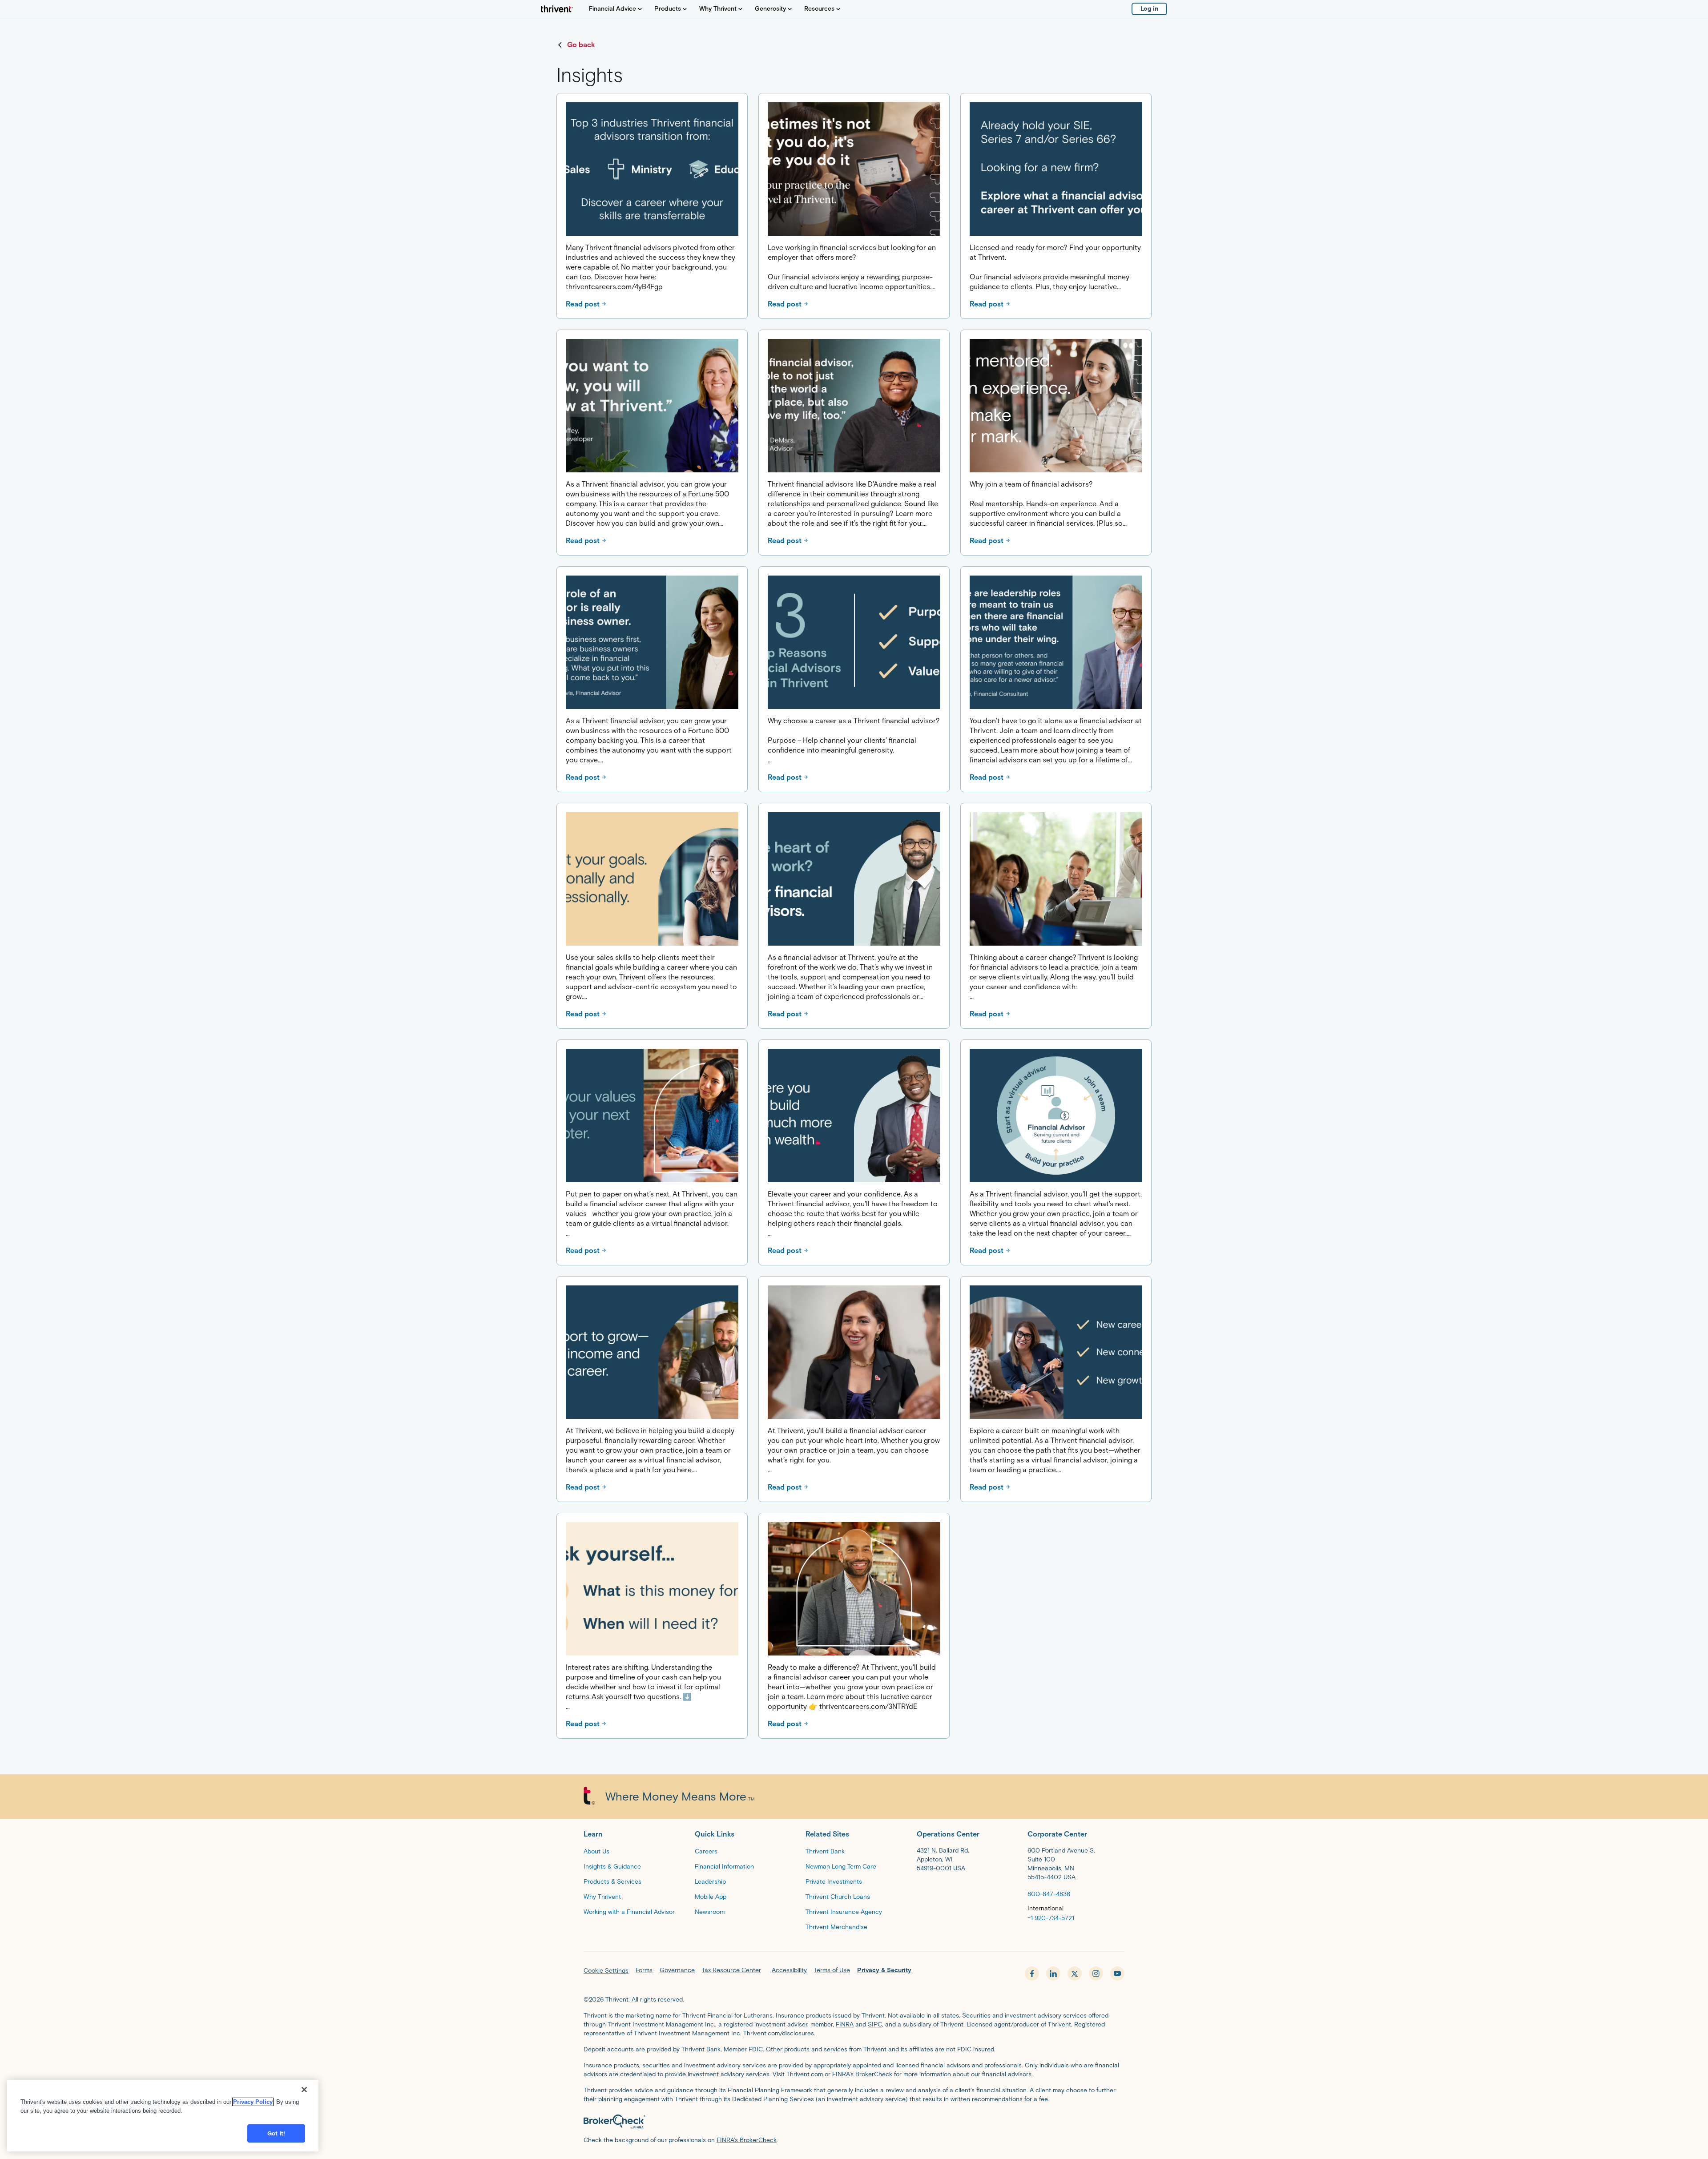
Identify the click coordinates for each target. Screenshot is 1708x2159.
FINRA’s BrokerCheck (862, 2074)
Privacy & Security (884, 1970)
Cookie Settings (606, 1971)
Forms (644, 1970)
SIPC (875, 2024)
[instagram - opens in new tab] (1096, 1974)
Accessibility (789, 1970)
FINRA (845, 2024)
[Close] (304, 2090)
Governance (677, 1970)
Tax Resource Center (731, 1970)
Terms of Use (832, 1970)
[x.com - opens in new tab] (1075, 1974)
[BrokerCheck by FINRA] (854, 2122)
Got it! (276, 2133)
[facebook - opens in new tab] (1032, 1974)
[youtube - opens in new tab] (1117, 1974)
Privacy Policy (253, 2102)
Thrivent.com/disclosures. (779, 2033)
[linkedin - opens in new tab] (1053, 1974)
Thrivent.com (805, 2074)
